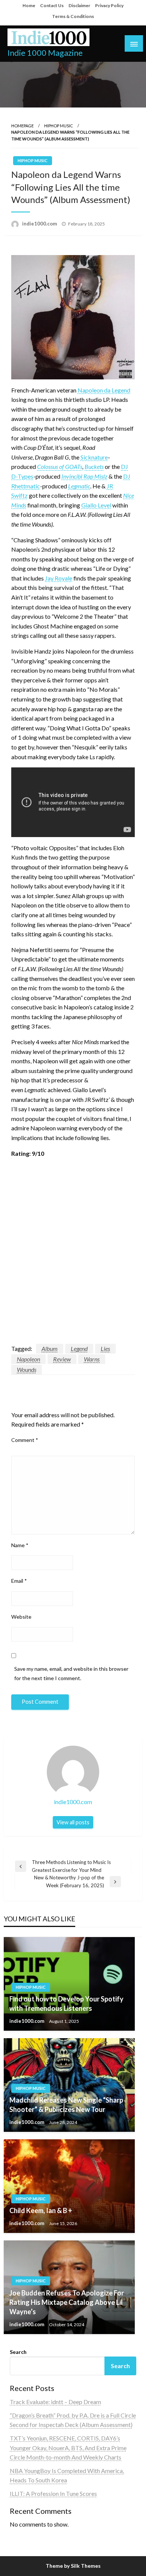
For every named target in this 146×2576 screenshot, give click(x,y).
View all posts (73, 1822)
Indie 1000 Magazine (45, 53)
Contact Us (52, 5)
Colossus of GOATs (60, 466)
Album (50, 1348)
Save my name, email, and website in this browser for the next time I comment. (71, 1673)
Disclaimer (79, 5)
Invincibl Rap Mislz (84, 476)
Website (21, 1617)
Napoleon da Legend (104, 390)
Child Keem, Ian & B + (41, 2210)
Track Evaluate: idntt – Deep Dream (55, 2402)
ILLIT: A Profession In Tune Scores (53, 2493)
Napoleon (28, 1359)
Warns (92, 1359)
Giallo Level (96, 505)
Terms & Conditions (73, 16)
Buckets (94, 466)
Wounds (27, 1369)
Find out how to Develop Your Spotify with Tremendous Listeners (66, 2004)
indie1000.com (40, 224)
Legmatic (79, 486)
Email (19, 1581)
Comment (25, 1440)
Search (18, 2352)
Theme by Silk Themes (73, 2566)
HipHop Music (59, 126)
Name (20, 1545)
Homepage (22, 126)
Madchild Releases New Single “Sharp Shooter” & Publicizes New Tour (66, 2105)
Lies (105, 1348)
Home (29, 5)
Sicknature (94, 457)
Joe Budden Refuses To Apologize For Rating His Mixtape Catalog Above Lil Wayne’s (67, 2302)
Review (62, 1359)
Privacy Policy (109, 5)
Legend (79, 1348)
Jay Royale (59, 578)
